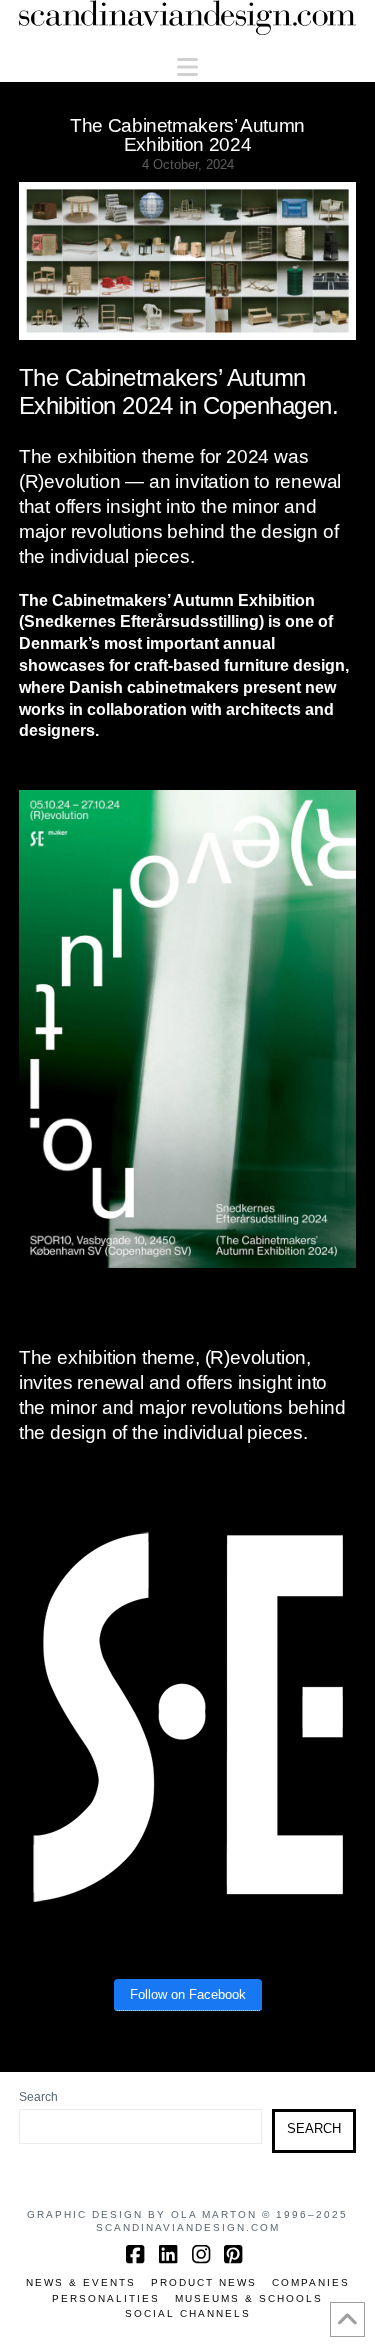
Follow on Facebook (188, 1994)
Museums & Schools (249, 2298)
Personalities (106, 2298)
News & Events (81, 2282)
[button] (187, 67)
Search (38, 2097)
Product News (204, 2282)
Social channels (188, 2313)
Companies (311, 2282)
